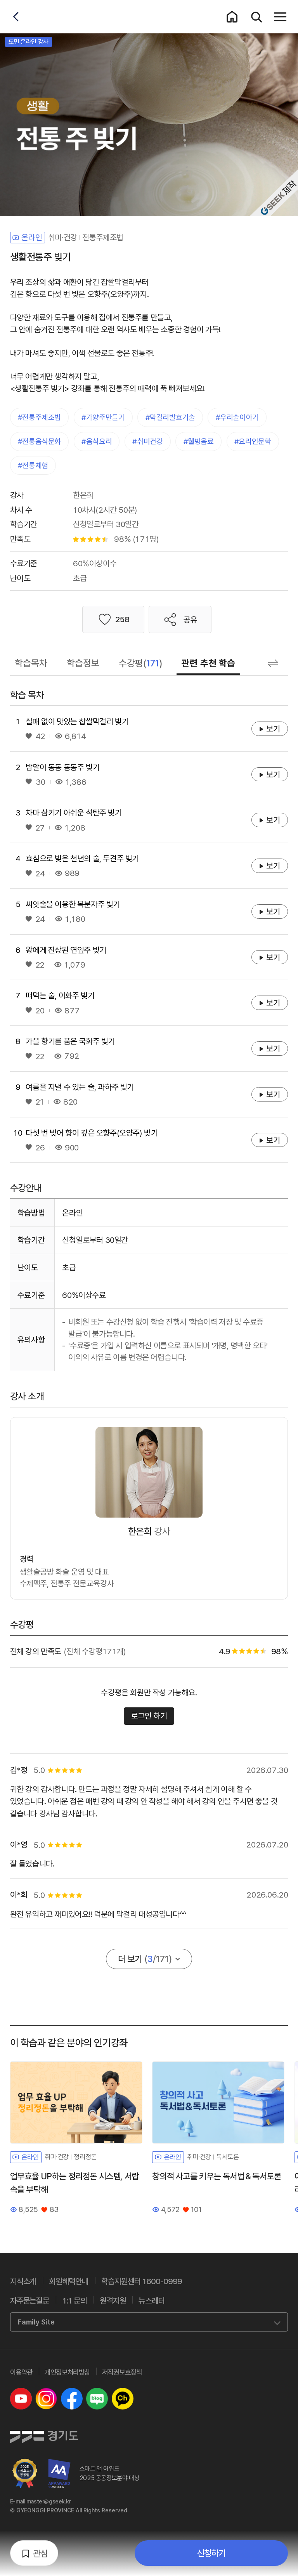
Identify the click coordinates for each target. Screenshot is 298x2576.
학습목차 (31, 663)
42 (40, 736)
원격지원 (113, 2301)
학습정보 (83, 663)
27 (40, 828)
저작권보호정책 (122, 2372)
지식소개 (23, 2281)
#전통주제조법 (39, 417)
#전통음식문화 (39, 441)
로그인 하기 (149, 1716)
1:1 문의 (74, 2301)
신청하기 (211, 2553)
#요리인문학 (253, 441)
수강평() (141, 663)
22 (40, 965)
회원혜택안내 (69, 2281)
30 (40, 782)
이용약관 (21, 2372)
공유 (191, 620)
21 (39, 1102)
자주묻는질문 (30, 2301)
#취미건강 (147, 441)
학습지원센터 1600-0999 (142, 2281)
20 (40, 1010)
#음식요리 (97, 441)
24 (40, 873)
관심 (40, 2553)
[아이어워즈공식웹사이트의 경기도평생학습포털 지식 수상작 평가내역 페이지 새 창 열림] (60, 2474)
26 (40, 1147)
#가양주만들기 (103, 417)
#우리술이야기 (237, 417)
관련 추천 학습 (208, 663)
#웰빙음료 (199, 441)
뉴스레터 (152, 2301)
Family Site (36, 2322)
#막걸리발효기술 (170, 417)
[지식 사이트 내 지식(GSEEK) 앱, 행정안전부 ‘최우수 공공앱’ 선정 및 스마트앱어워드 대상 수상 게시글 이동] (25, 2474)
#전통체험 (33, 466)
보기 (277, 729)
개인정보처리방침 (67, 2372)
